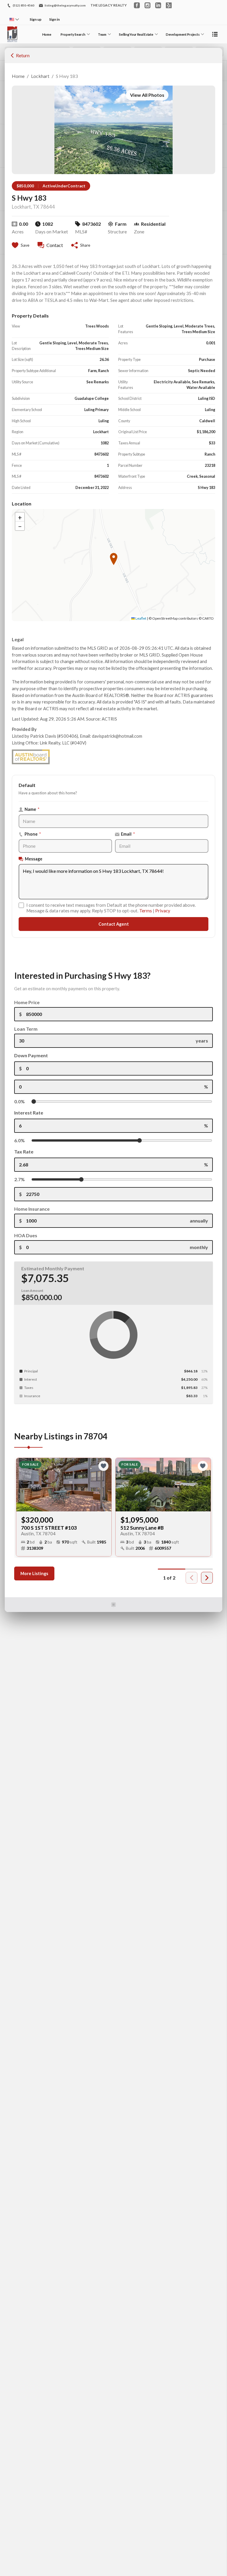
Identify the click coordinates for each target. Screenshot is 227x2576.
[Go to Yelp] (169, 5)
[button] (20, 55)
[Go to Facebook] (137, 5)
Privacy (163, 911)
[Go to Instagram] (147, 5)
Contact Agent (114, 924)
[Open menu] (215, 34)
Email (128, 834)
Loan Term (26, 1029)
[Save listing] (103, 1466)
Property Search (73, 34)
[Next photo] (105, 1485)
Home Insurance (32, 1209)
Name (32, 809)
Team (102, 34)
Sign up (35, 19)
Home (47, 34)
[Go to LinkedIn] (158, 5)
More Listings (34, 1573)
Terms (146, 911)
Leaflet (141, 618)
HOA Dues (26, 1235)
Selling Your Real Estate (136, 34)
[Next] (207, 1578)
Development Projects (183, 34)
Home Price (27, 1002)
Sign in (54, 19)
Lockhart (40, 76)
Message (34, 859)
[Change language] (14, 19)
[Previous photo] (23, 1485)
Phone (33, 834)
